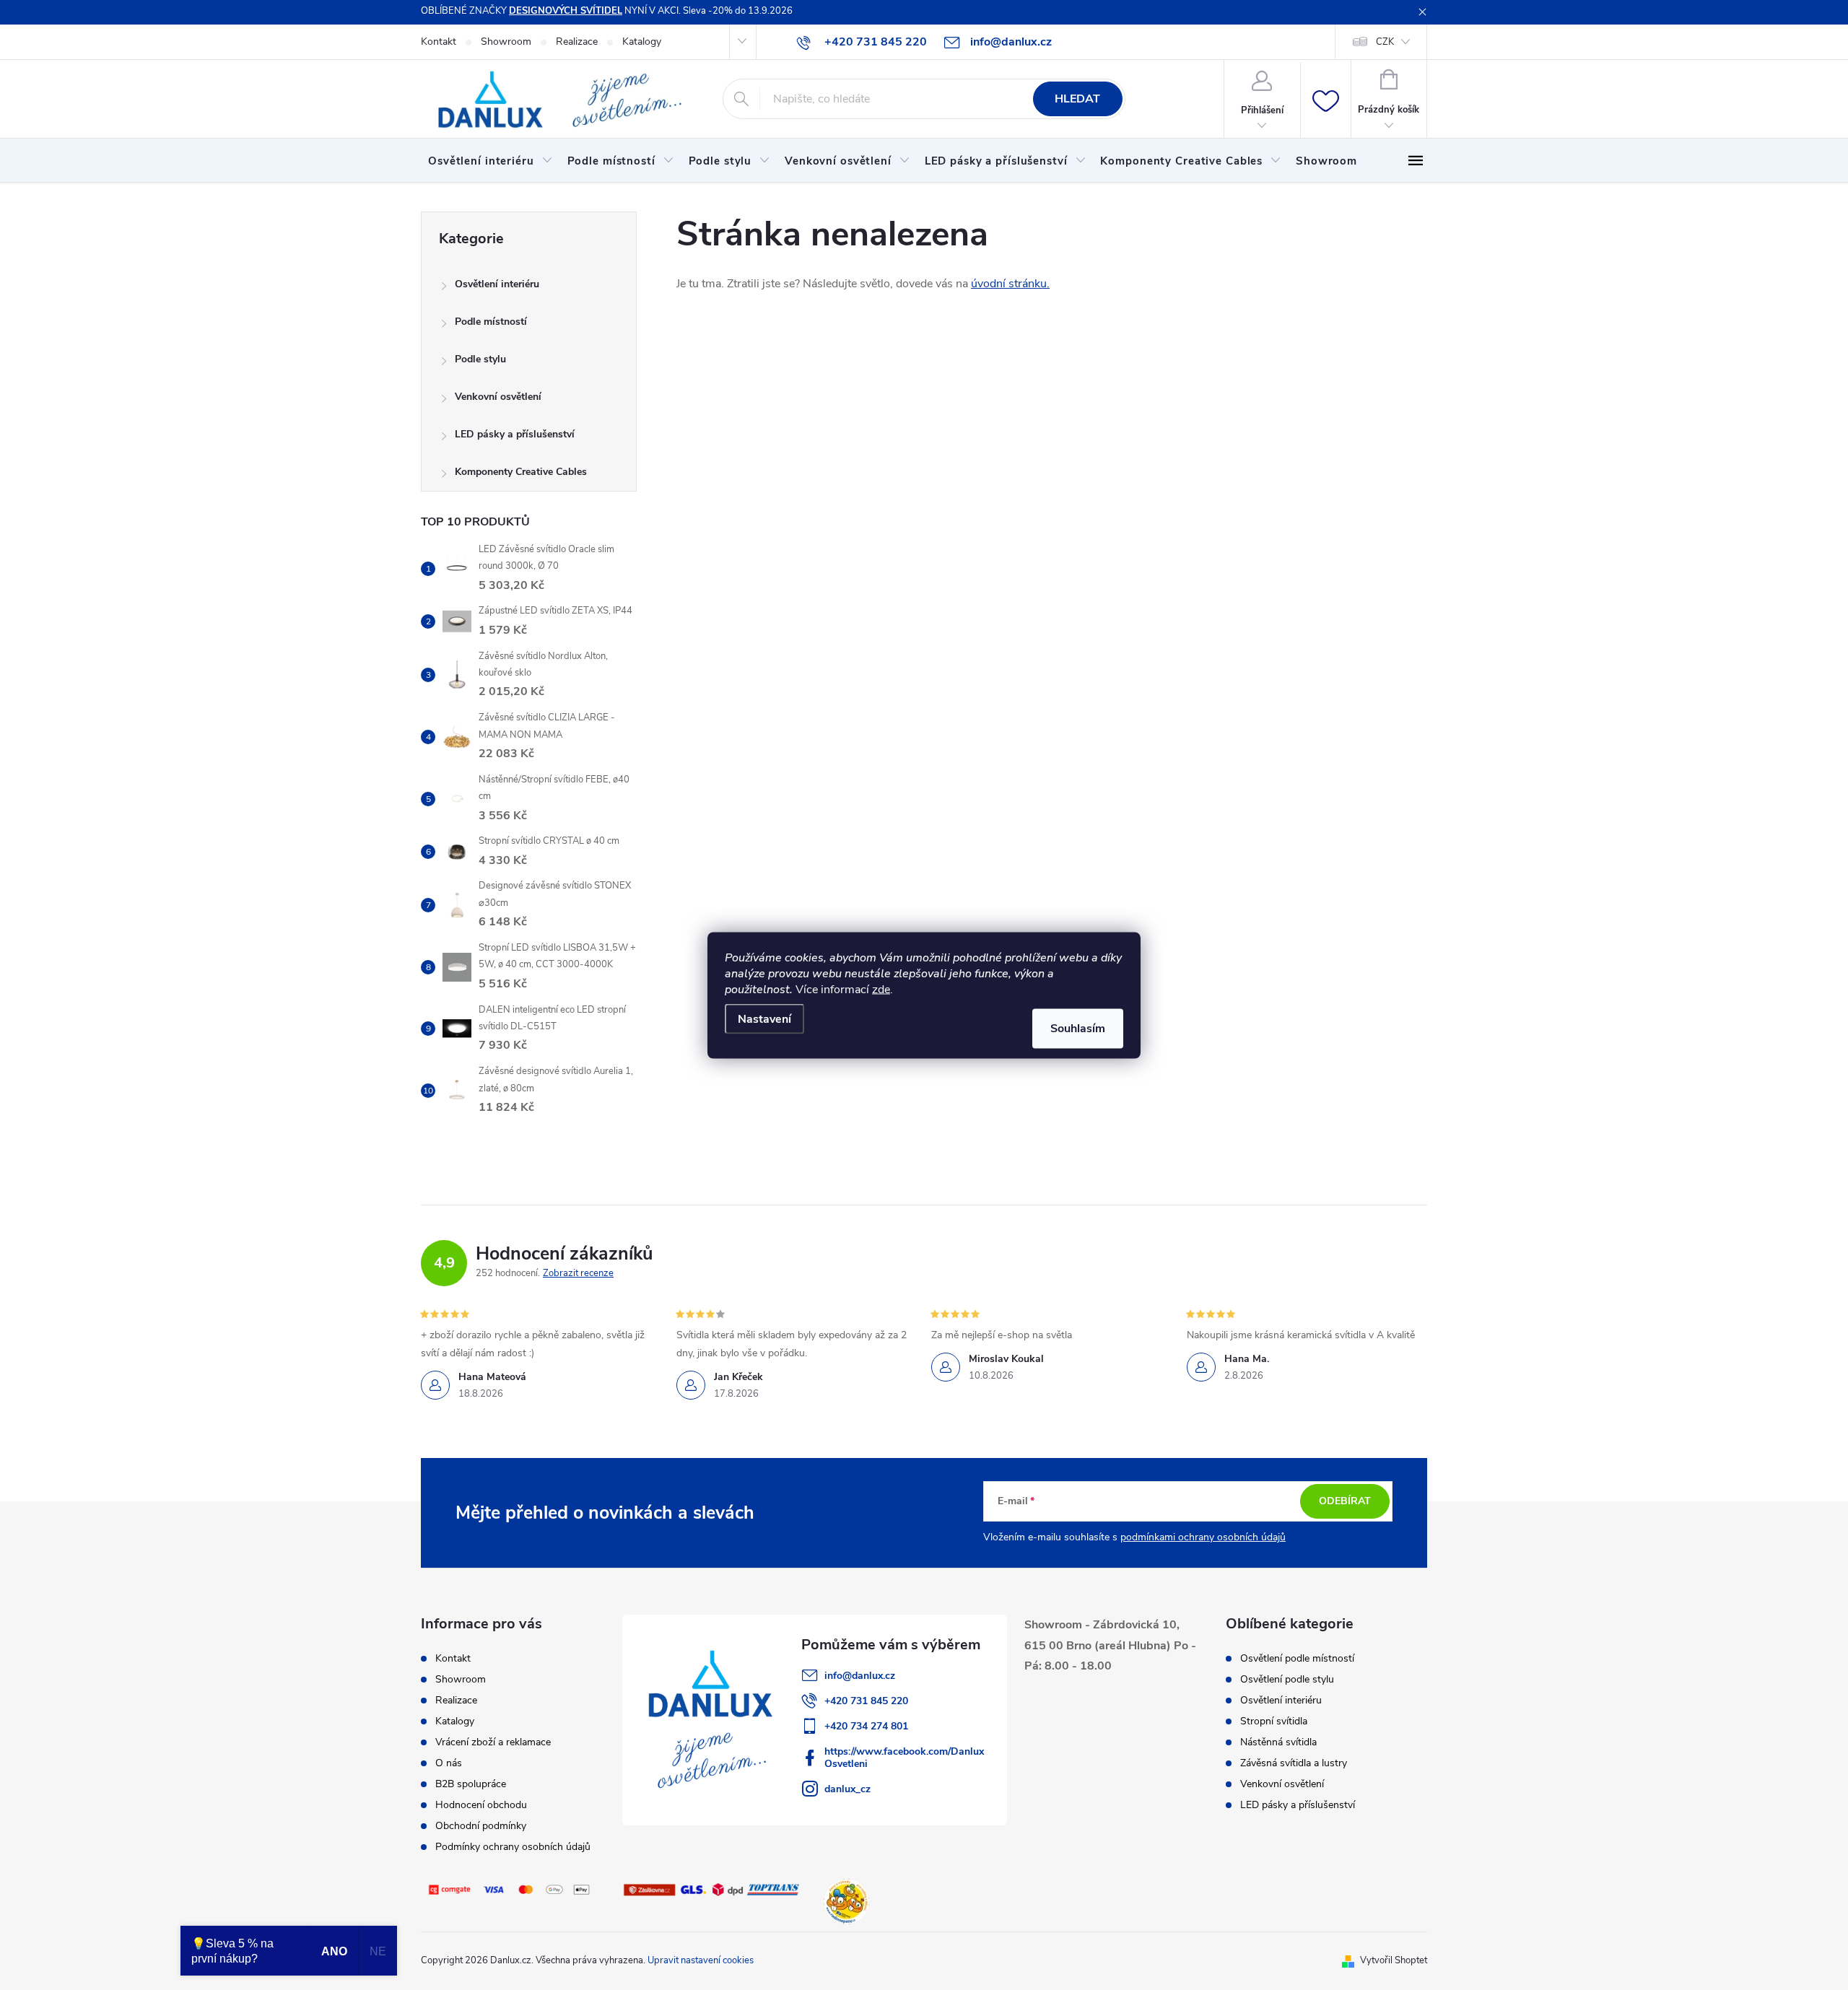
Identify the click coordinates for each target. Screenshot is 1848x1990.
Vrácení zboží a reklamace (493, 1742)
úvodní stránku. (1010, 284)
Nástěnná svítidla (1278, 1742)
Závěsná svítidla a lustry (1294, 1763)
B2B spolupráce (471, 1784)
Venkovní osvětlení (498, 397)
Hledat (1077, 99)
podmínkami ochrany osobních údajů (1203, 1537)
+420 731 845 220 (866, 1701)
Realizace (577, 42)
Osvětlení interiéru (497, 284)
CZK (1385, 42)
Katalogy (642, 42)
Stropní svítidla (1274, 1721)
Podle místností (491, 322)
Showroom (506, 42)
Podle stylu (480, 359)
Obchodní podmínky (481, 1826)
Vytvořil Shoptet (1394, 1960)
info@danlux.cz (860, 1676)
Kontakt (439, 42)
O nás (449, 1763)
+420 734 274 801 (866, 1726)
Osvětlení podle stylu (1287, 1680)
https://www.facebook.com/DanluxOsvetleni (904, 1758)
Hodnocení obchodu (481, 1805)
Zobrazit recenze (578, 1273)
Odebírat (1345, 1501)
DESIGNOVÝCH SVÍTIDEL (566, 11)
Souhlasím (1078, 1028)
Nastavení (764, 1018)
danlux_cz (847, 1789)
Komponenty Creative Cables (521, 472)
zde (881, 989)
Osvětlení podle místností (1297, 1659)
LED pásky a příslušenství (515, 434)
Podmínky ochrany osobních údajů (513, 1847)
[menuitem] (491, 161)
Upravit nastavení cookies (701, 1960)
